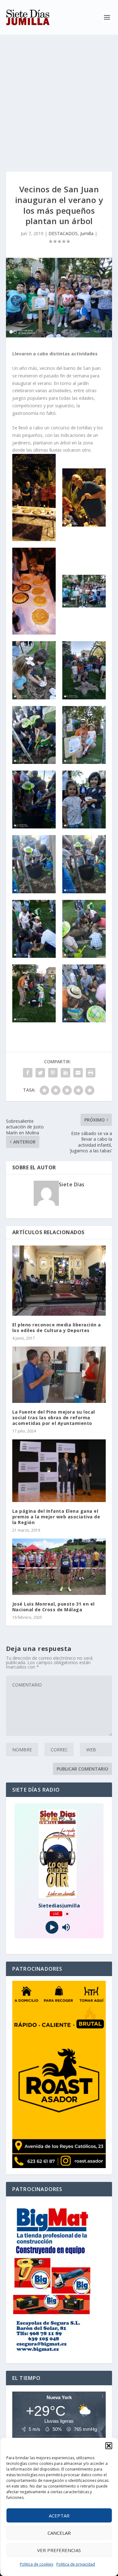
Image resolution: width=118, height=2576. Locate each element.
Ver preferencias (59, 2550)
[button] (109, 2446)
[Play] (52, 1927)
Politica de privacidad (76, 2564)
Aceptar (59, 2516)
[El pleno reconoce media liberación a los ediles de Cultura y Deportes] (59, 1281)
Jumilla (87, 233)
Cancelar (59, 2533)
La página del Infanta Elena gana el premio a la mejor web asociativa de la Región (56, 1517)
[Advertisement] (59, 97)
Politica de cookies (37, 2564)
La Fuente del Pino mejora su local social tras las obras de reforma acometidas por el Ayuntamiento (54, 1418)
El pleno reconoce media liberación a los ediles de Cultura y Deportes (57, 1328)
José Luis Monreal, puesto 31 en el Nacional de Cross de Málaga (53, 1607)
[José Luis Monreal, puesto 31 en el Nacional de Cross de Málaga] (59, 1567)
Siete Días (72, 1184)
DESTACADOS (63, 233)
